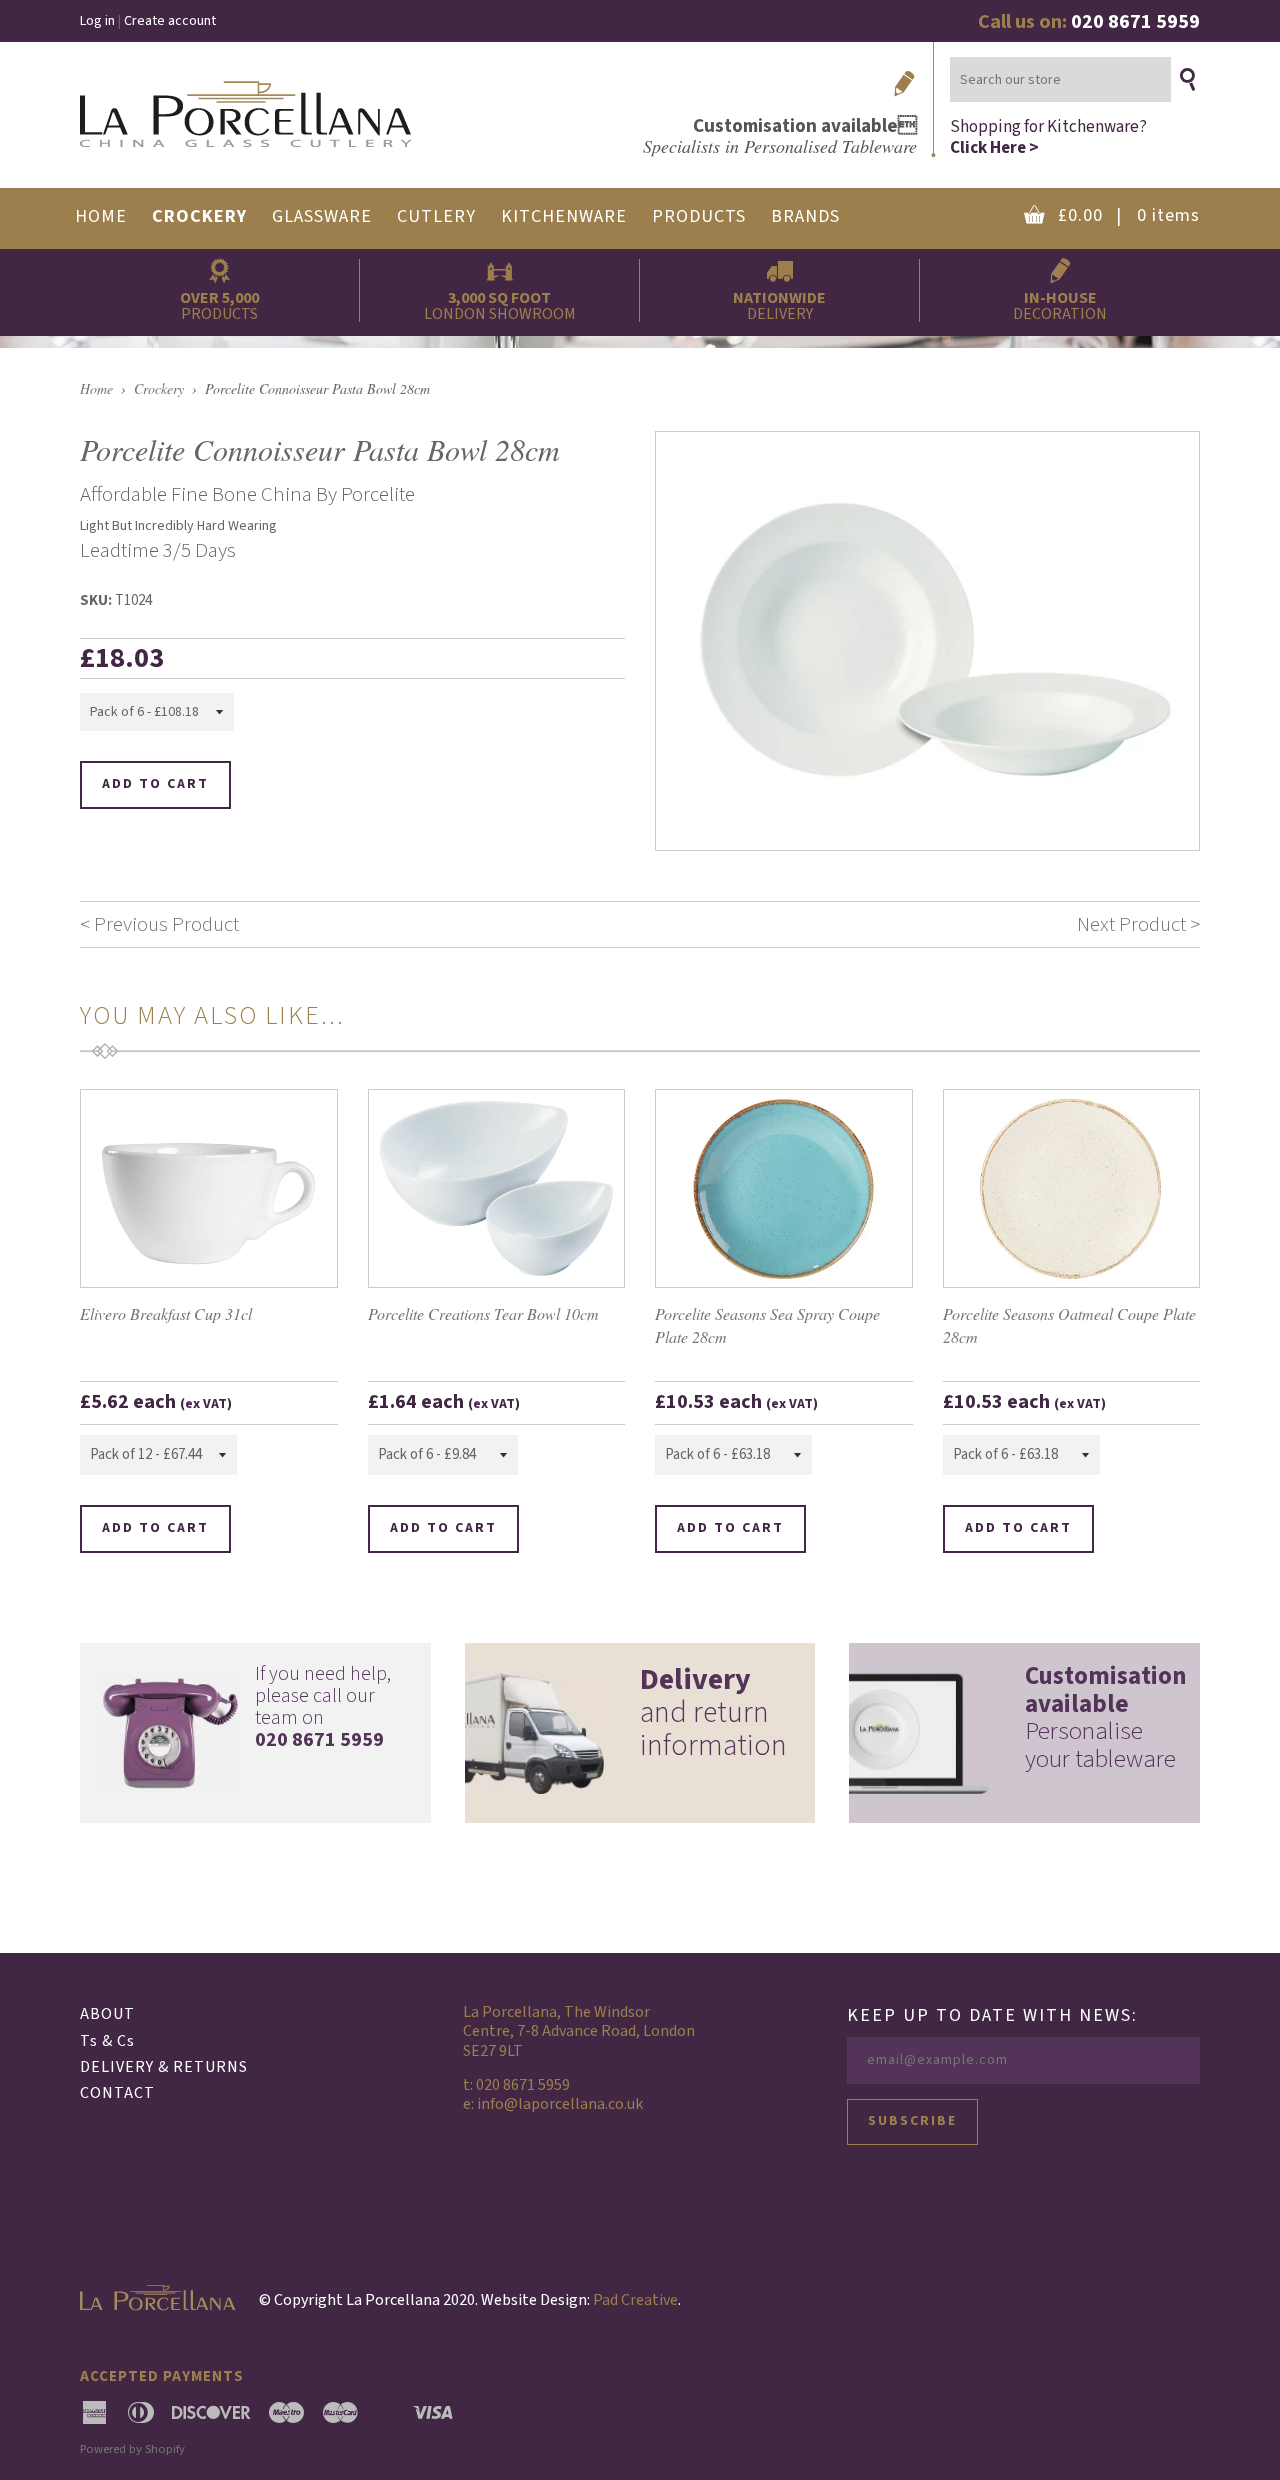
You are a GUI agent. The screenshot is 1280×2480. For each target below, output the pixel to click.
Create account (170, 21)
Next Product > (1138, 924)
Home (96, 388)
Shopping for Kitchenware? (1048, 136)
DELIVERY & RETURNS (164, 2067)
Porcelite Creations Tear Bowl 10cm (483, 1313)
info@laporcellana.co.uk (560, 2104)
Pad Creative (635, 2300)
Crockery (159, 388)
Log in (97, 21)
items (1129, 215)
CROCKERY (199, 216)
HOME (101, 216)
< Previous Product (159, 924)
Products (699, 216)
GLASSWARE (322, 216)
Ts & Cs (107, 2041)
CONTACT (117, 2093)
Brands (805, 216)
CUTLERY (436, 216)
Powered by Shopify (132, 2449)
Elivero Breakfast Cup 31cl (166, 1313)
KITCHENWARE (564, 216)
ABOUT (107, 2014)
